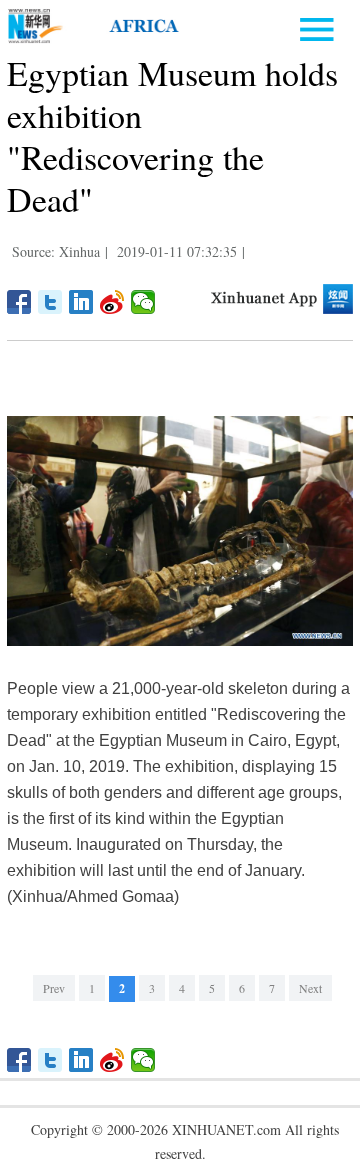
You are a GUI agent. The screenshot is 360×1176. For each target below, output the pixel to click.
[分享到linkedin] (81, 302)
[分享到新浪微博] (112, 302)
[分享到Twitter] (50, 302)
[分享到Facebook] (19, 302)
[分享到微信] (143, 302)
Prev (54, 988)
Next (310, 988)
